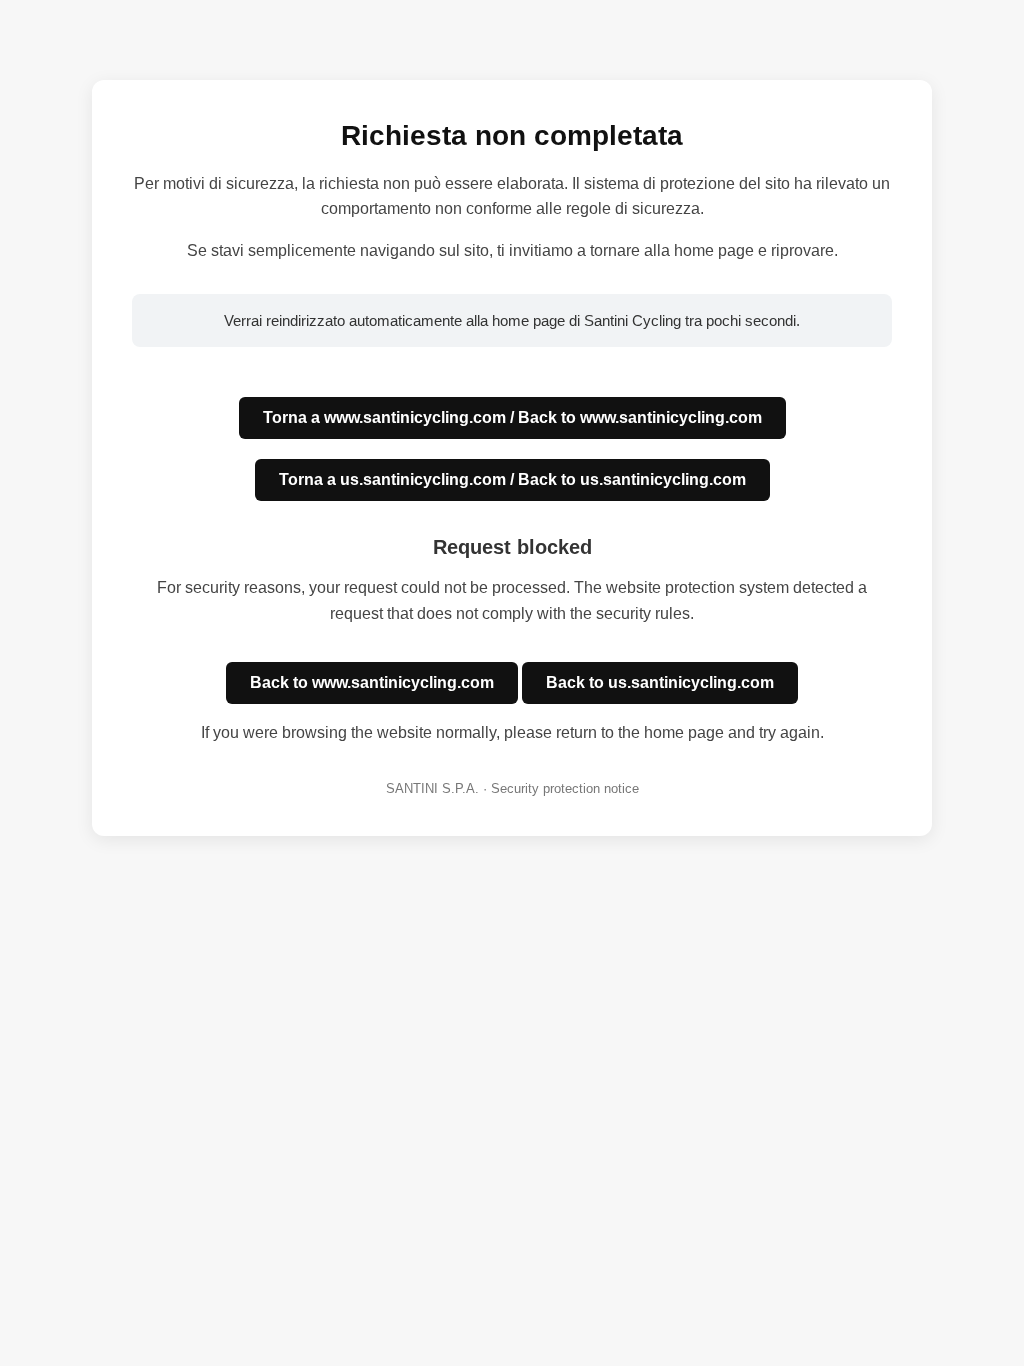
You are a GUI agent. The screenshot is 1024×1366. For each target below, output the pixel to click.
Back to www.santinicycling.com (372, 682)
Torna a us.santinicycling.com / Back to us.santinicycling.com (512, 479)
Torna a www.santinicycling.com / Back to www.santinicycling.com (512, 417)
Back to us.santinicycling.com (660, 682)
